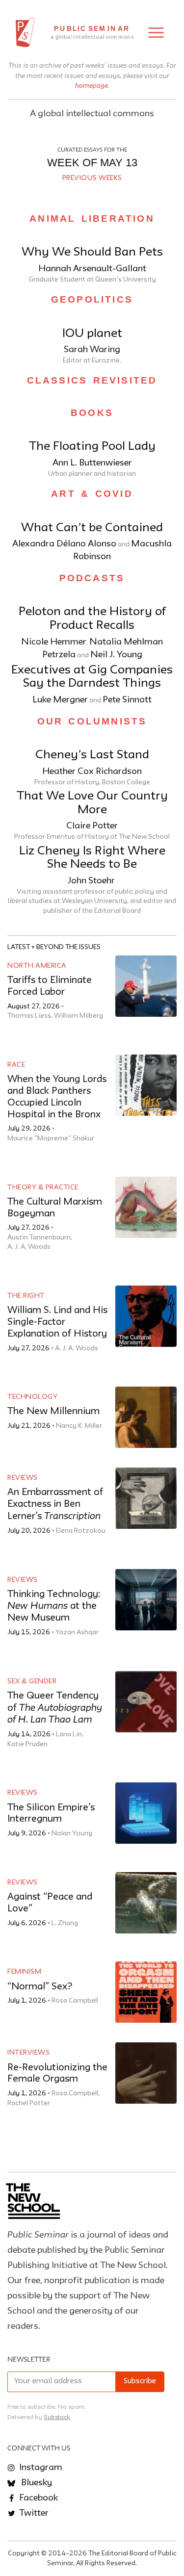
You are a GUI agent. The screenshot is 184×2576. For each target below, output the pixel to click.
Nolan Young (72, 1833)
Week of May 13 (92, 163)
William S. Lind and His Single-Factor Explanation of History (57, 1322)
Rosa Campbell (75, 2001)
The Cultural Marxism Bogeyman (55, 1208)
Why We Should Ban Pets (92, 252)
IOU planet (92, 334)
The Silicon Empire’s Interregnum (51, 1814)
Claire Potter (92, 826)
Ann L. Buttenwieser (92, 463)
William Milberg (79, 1016)
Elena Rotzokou (81, 1531)
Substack (57, 2417)
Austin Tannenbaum (39, 1237)
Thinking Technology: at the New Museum (54, 1606)
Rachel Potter (29, 2103)
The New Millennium (53, 1411)
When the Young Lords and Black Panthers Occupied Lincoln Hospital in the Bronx (57, 1097)
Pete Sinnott (127, 700)
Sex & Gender (32, 1681)
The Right (26, 1296)
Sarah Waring (92, 350)
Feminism (24, 1972)
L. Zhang (65, 1923)
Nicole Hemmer (54, 642)
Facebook (38, 2498)
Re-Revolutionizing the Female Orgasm (57, 2074)
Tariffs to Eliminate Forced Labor (50, 986)
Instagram (40, 2468)
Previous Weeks (92, 178)
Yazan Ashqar (77, 1632)
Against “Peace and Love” (50, 1903)
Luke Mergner (60, 700)
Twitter (33, 2513)
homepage (92, 85)
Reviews (23, 1478)
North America (37, 966)
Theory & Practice (43, 1187)
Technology (32, 1397)
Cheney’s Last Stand (92, 755)
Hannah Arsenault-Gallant (92, 269)
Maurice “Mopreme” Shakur (51, 1138)
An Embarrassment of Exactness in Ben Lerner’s (55, 1505)
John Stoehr (92, 881)
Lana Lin (69, 1734)
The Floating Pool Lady (92, 447)
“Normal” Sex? (40, 1987)
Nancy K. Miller (79, 1426)
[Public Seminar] (25, 32)
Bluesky (36, 2483)
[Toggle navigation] (156, 33)
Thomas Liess (29, 1016)
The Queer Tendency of (55, 1708)
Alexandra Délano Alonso (64, 544)
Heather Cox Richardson (92, 772)
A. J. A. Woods (29, 1247)
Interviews (28, 2053)
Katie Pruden (27, 1744)
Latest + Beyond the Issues (54, 947)
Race (16, 1065)
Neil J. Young (116, 655)
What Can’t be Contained (92, 528)
